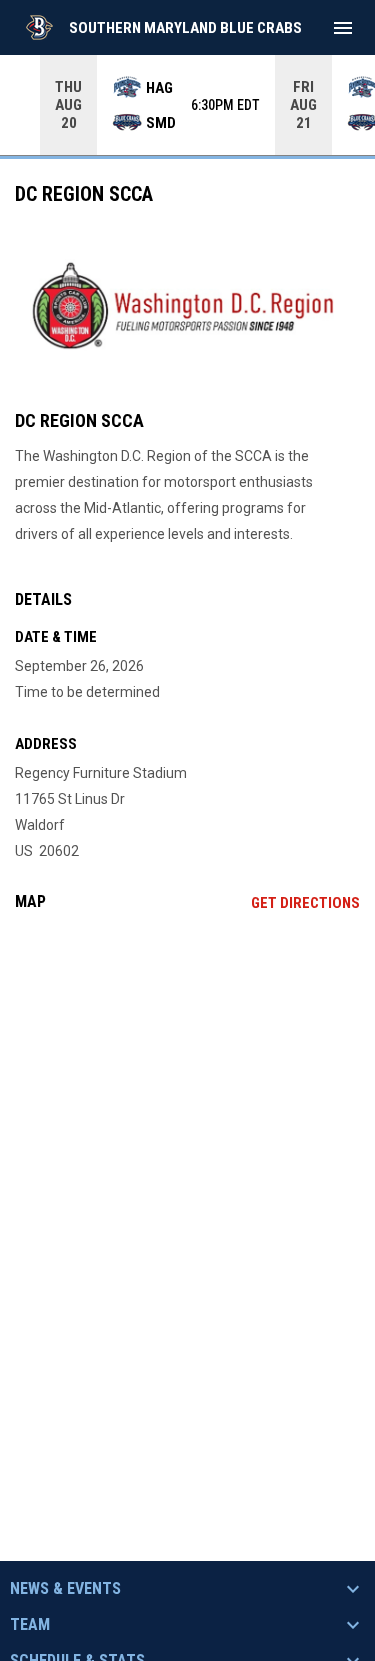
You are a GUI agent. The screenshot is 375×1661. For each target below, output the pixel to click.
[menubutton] (343, 28)
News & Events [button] (65, 1589)
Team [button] (30, 1625)
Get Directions (305, 903)
